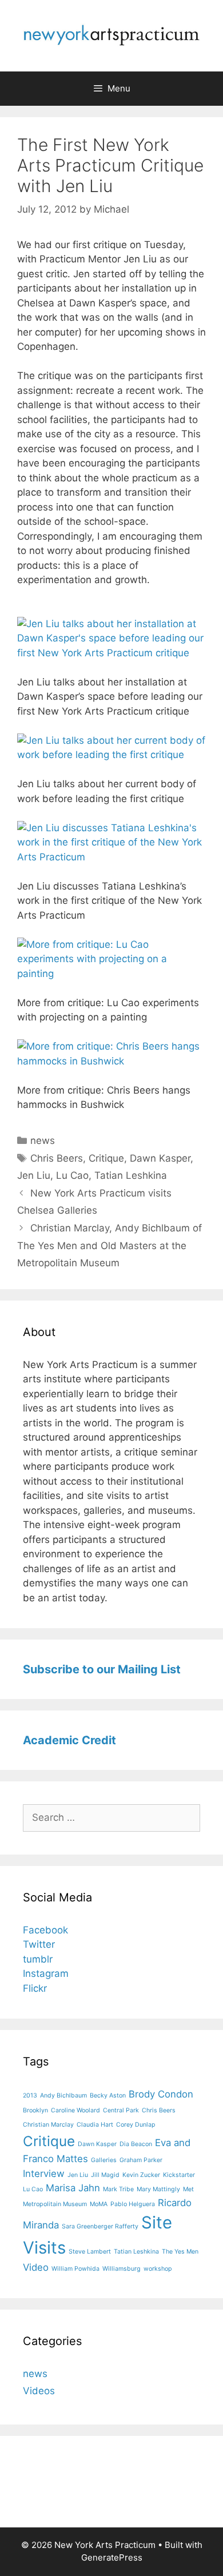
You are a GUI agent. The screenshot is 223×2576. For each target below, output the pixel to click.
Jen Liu (34, 1175)
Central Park (121, 2110)
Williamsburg (122, 2269)
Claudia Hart (95, 2125)
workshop (158, 2269)
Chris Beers (57, 1158)
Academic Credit (69, 1740)
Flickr (35, 1988)
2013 (30, 2096)
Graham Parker (141, 2160)
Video (36, 2267)
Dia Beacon (136, 2144)
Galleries (104, 2160)
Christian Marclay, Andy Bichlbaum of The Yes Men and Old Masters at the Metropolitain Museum (109, 1245)
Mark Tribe (118, 2189)
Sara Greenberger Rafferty (100, 2226)
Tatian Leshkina (131, 1175)
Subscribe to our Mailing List (102, 1669)
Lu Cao (72, 1175)
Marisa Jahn (73, 2188)
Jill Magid (105, 2175)
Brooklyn (35, 2110)
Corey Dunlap (136, 2125)
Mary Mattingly (158, 2189)
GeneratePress (112, 2557)
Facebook (45, 1930)
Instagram (46, 1973)
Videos (39, 2391)
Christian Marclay (48, 2125)
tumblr (38, 1959)
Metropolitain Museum (55, 2204)
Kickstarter (179, 2175)
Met (188, 2189)
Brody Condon (161, 2094)
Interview (44, 2174)
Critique (106, 1158)
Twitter (39, 1944)
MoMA (99, 2204)
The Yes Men (180, 2252)
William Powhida (75, 2269)
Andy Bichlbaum (63, 2096)
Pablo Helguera (133, 2204)
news (43, 1141)
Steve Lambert (90, 2252)
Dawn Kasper (160, 1158)
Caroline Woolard (75, 2110)
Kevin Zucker (141, 2175)
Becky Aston (108, 2096)
